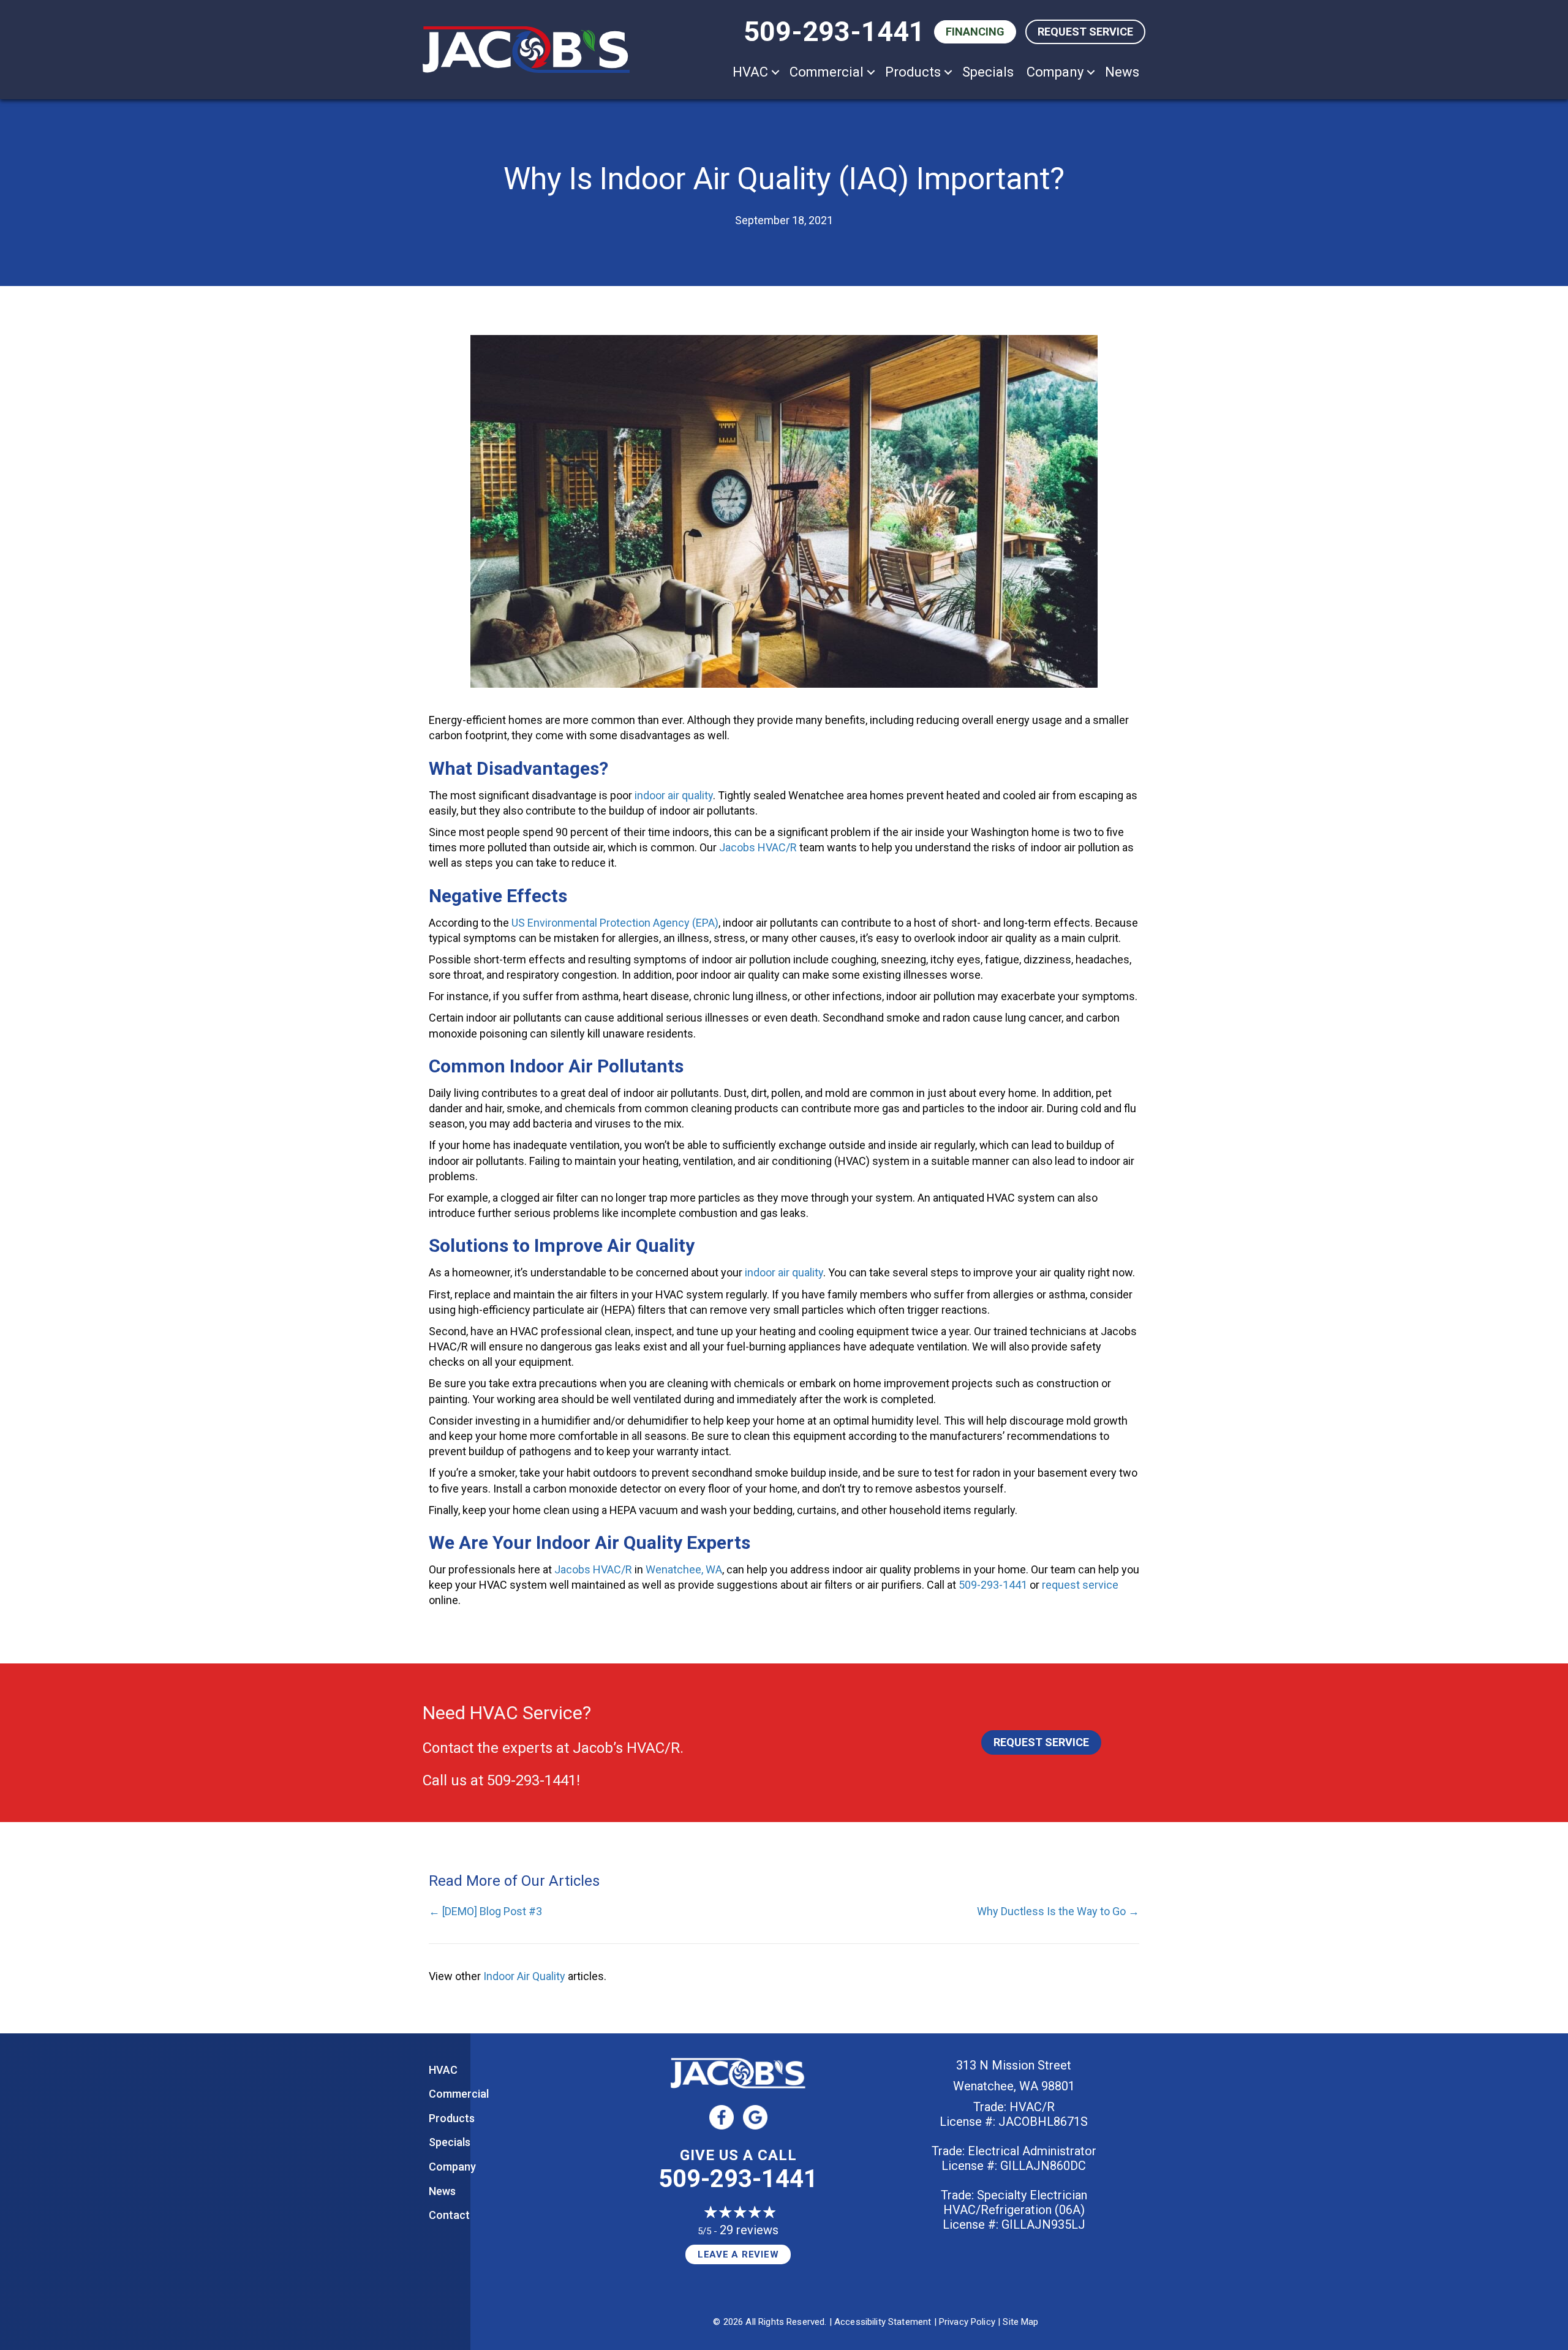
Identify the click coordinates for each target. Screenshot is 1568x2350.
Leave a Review (738, 2254)
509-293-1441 (834, 32)
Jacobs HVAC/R (758, 847)
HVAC (750, 72)
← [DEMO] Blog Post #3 (485, 1911)
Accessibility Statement (883, 2322)
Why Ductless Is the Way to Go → (1058, 1911)
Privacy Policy (967, 2322)
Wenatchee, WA (684, 1569)
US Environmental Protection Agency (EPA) (615, 923)
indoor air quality (674, 795)
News (1122, 72)
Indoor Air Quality (524, 1976)
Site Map (1020, 2322)
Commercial (827, 72)
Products (913, 72)
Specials (988, 72)
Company (1055, 72)
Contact (449, 2215)
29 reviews (749, 2230)
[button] (775, 72)
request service (1080, 1585)
